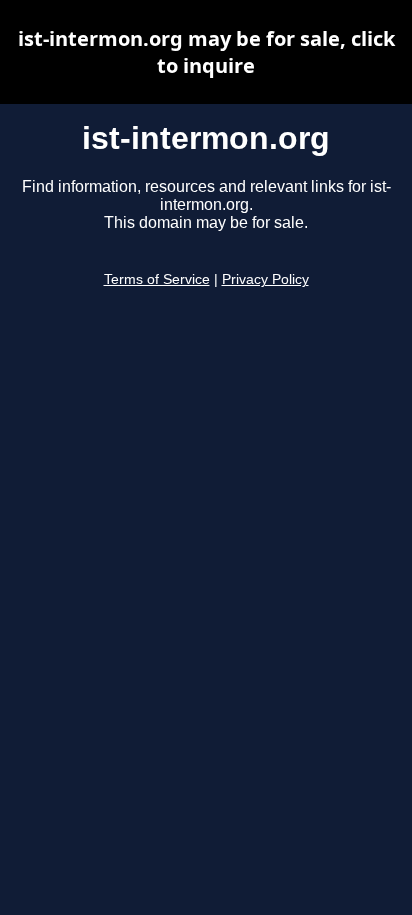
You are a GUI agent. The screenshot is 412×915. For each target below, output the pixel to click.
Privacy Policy (265, 279)
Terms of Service (157, 279)
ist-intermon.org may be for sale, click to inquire (206, 52)
